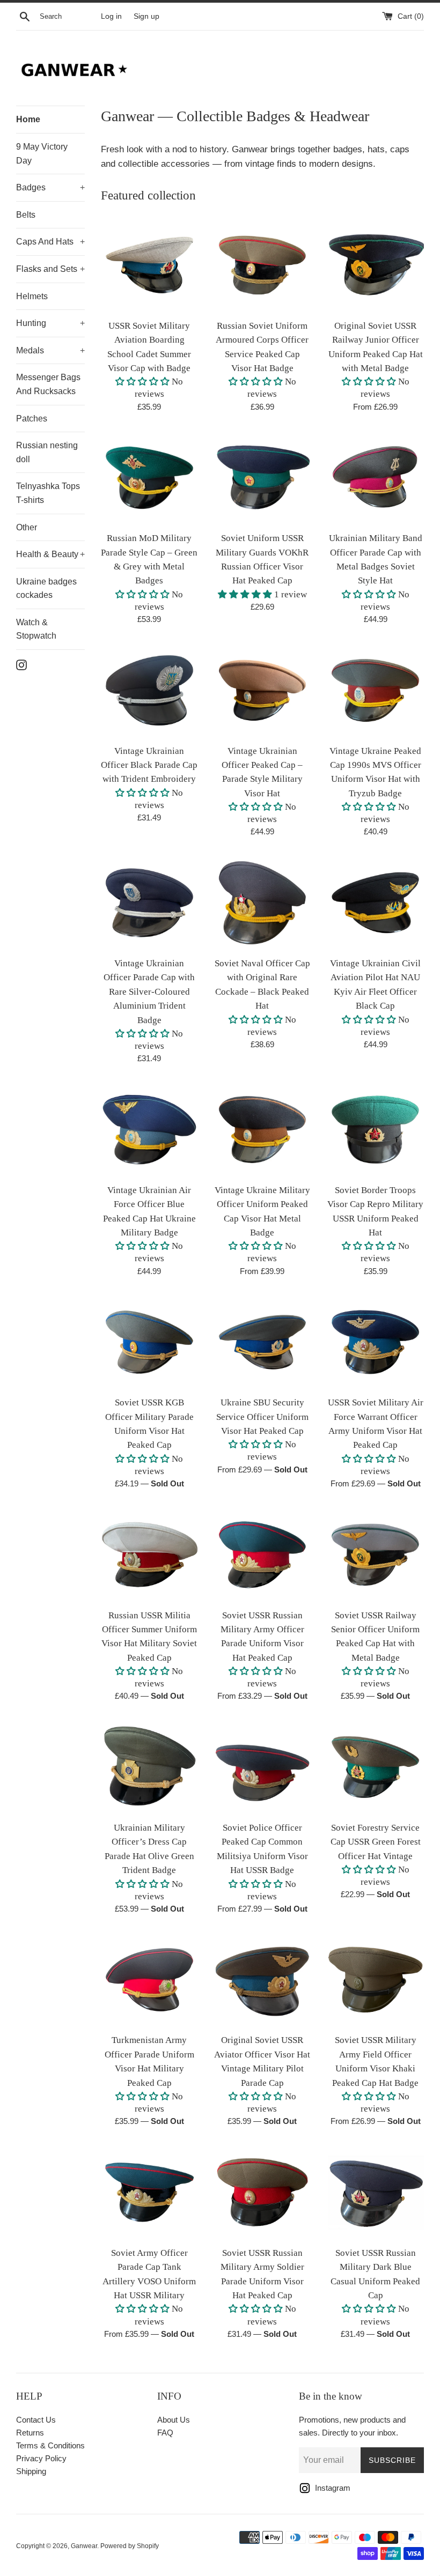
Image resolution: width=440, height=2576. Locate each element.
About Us (174, 2420)
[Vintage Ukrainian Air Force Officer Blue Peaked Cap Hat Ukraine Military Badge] (149, 1130)
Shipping (31, 2471)
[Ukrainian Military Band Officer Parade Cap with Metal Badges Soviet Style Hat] (375, 478)
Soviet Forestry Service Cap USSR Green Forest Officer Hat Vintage (376, 1842)
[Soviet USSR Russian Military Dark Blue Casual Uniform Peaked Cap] (375, 2192)
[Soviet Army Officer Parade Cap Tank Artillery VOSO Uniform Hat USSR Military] (149, 2192)
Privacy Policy (41, 2458)
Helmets (32, 296)
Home (28, 119)
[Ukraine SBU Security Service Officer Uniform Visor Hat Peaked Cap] (263, 1342)
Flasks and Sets (50, 269)
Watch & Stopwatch (36, 629)
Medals (50, 350)
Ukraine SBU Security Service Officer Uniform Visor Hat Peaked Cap (262, 1417)
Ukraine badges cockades (46, 589)
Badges (50, 187)
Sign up (146, 16)
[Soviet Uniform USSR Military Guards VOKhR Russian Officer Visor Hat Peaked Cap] (263, 478)
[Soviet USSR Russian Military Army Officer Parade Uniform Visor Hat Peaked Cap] (263, 1555)
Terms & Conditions (50, 2445)
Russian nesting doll (47, 452)
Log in (111, 16)
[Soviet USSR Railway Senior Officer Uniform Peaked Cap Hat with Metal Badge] (375, 1555)
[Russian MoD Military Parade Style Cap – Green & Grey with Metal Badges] (149, 478)
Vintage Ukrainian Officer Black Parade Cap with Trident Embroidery (149, 765)
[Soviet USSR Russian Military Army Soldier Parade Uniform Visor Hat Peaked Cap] (263, 2192)
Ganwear (84, 2546)
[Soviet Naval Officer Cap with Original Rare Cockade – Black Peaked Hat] (263, 903)
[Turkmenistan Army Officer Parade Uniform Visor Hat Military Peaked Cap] (149, 1980)
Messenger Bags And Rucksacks (48, 384)
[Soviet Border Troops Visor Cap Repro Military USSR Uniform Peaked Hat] (375, 1130)
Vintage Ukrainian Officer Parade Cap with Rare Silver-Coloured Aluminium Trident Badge (149, 992)
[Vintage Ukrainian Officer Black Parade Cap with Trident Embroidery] (149, 690)
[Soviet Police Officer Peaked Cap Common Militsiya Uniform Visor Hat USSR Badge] (263, 1767)
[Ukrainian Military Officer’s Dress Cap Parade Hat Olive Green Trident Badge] (149, 1767)
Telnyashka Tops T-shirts (48, 493)
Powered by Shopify (130, 2546)
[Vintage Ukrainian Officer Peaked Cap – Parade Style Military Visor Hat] (263, 690)
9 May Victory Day (42, 154)
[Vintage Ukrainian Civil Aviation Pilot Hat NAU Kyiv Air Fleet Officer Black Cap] (375, 903)
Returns (30, 2433)
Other (27, 527)
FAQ (165, 2433)
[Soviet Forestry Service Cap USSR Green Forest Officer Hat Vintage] (375, 1767)
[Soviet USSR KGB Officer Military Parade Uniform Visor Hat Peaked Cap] (149, 1342)
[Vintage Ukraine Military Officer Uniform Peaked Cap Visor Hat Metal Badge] (263, 1130)
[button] (142, 382)
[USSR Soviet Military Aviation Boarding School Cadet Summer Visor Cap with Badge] (149, 265)
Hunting (50, 323)
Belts (26, 215)
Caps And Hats (50, 242)
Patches (32, 419)
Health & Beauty (50, 554)
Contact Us (36, 2420)
